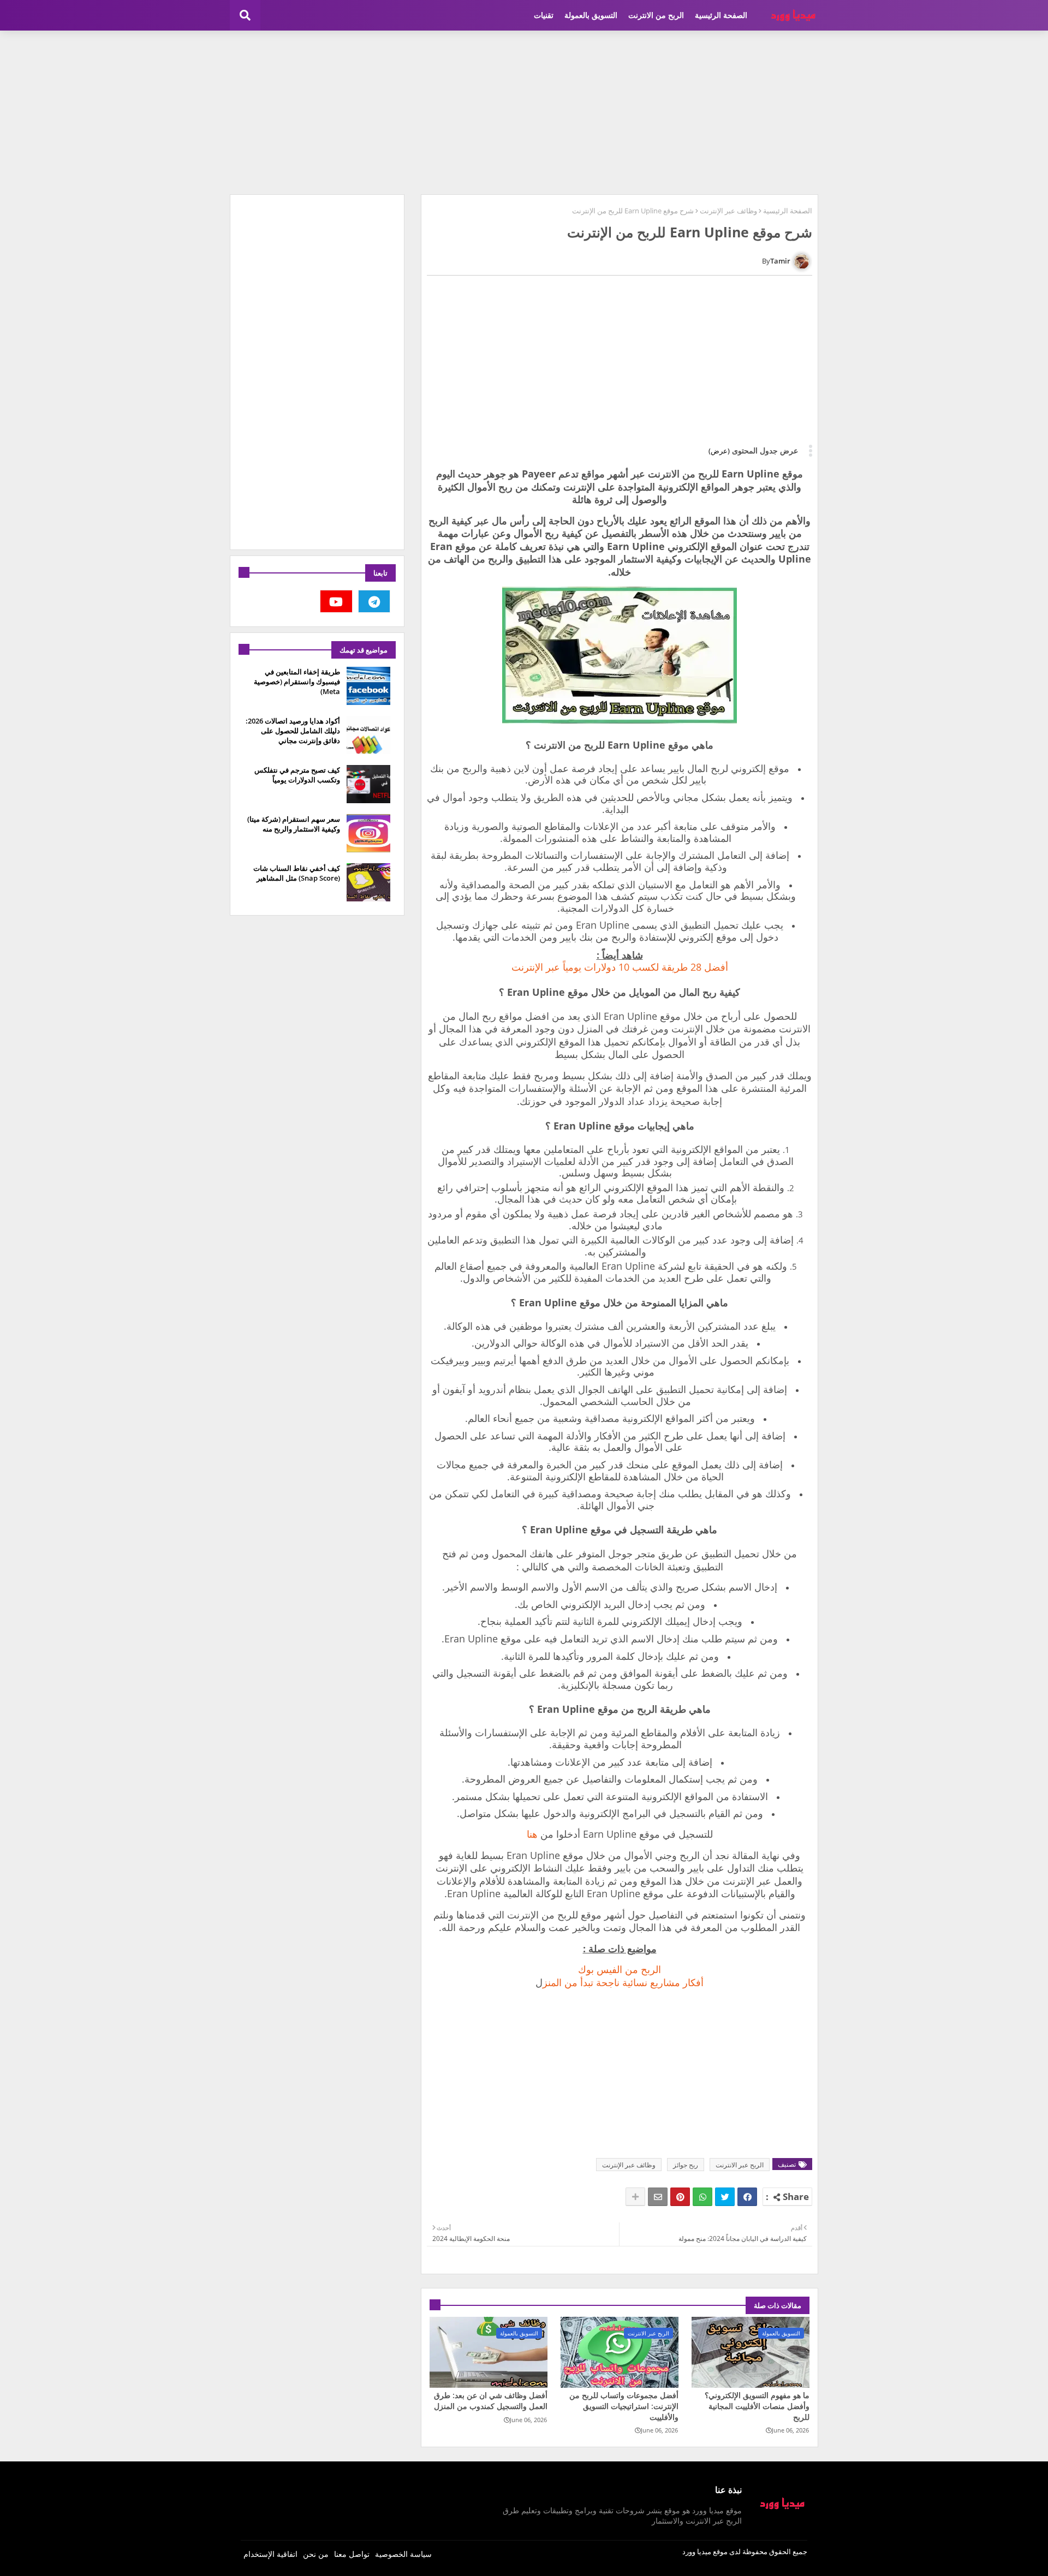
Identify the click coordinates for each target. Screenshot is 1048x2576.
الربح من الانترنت (656, 15)
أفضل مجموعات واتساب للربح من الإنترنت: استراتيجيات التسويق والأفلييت (624, 2406)
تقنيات (544, 15)
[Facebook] (747, 2197)
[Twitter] (725, 2197)
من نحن (316, 2554)
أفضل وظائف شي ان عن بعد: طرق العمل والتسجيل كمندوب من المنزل (491, 2401)
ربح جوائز (686, 2165)
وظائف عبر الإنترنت (728, 211)
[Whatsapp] (702, 2197)
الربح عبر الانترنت (740, 2165)
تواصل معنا (352, 2554)
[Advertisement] (524, 112)
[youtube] (336, 601)
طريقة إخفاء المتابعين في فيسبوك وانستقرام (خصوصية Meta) (297, 682)
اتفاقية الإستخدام (270, 2554)
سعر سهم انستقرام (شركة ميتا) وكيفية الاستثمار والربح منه (294, 824)
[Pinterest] (680, 2197)
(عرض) (719, 451)
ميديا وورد (697, 2551)
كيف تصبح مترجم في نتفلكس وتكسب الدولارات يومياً (297, 775)
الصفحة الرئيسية (721, 15)
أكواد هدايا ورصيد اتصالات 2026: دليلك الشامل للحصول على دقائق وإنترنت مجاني (293, 731)
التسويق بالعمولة (591, 15)
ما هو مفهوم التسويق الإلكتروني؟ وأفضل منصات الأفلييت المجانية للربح (757, 2406)
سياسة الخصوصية (403, 2554)
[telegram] (374, 601)
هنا (532, 1834)
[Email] (658, 2197)
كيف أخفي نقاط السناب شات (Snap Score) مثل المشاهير (297, 873)
